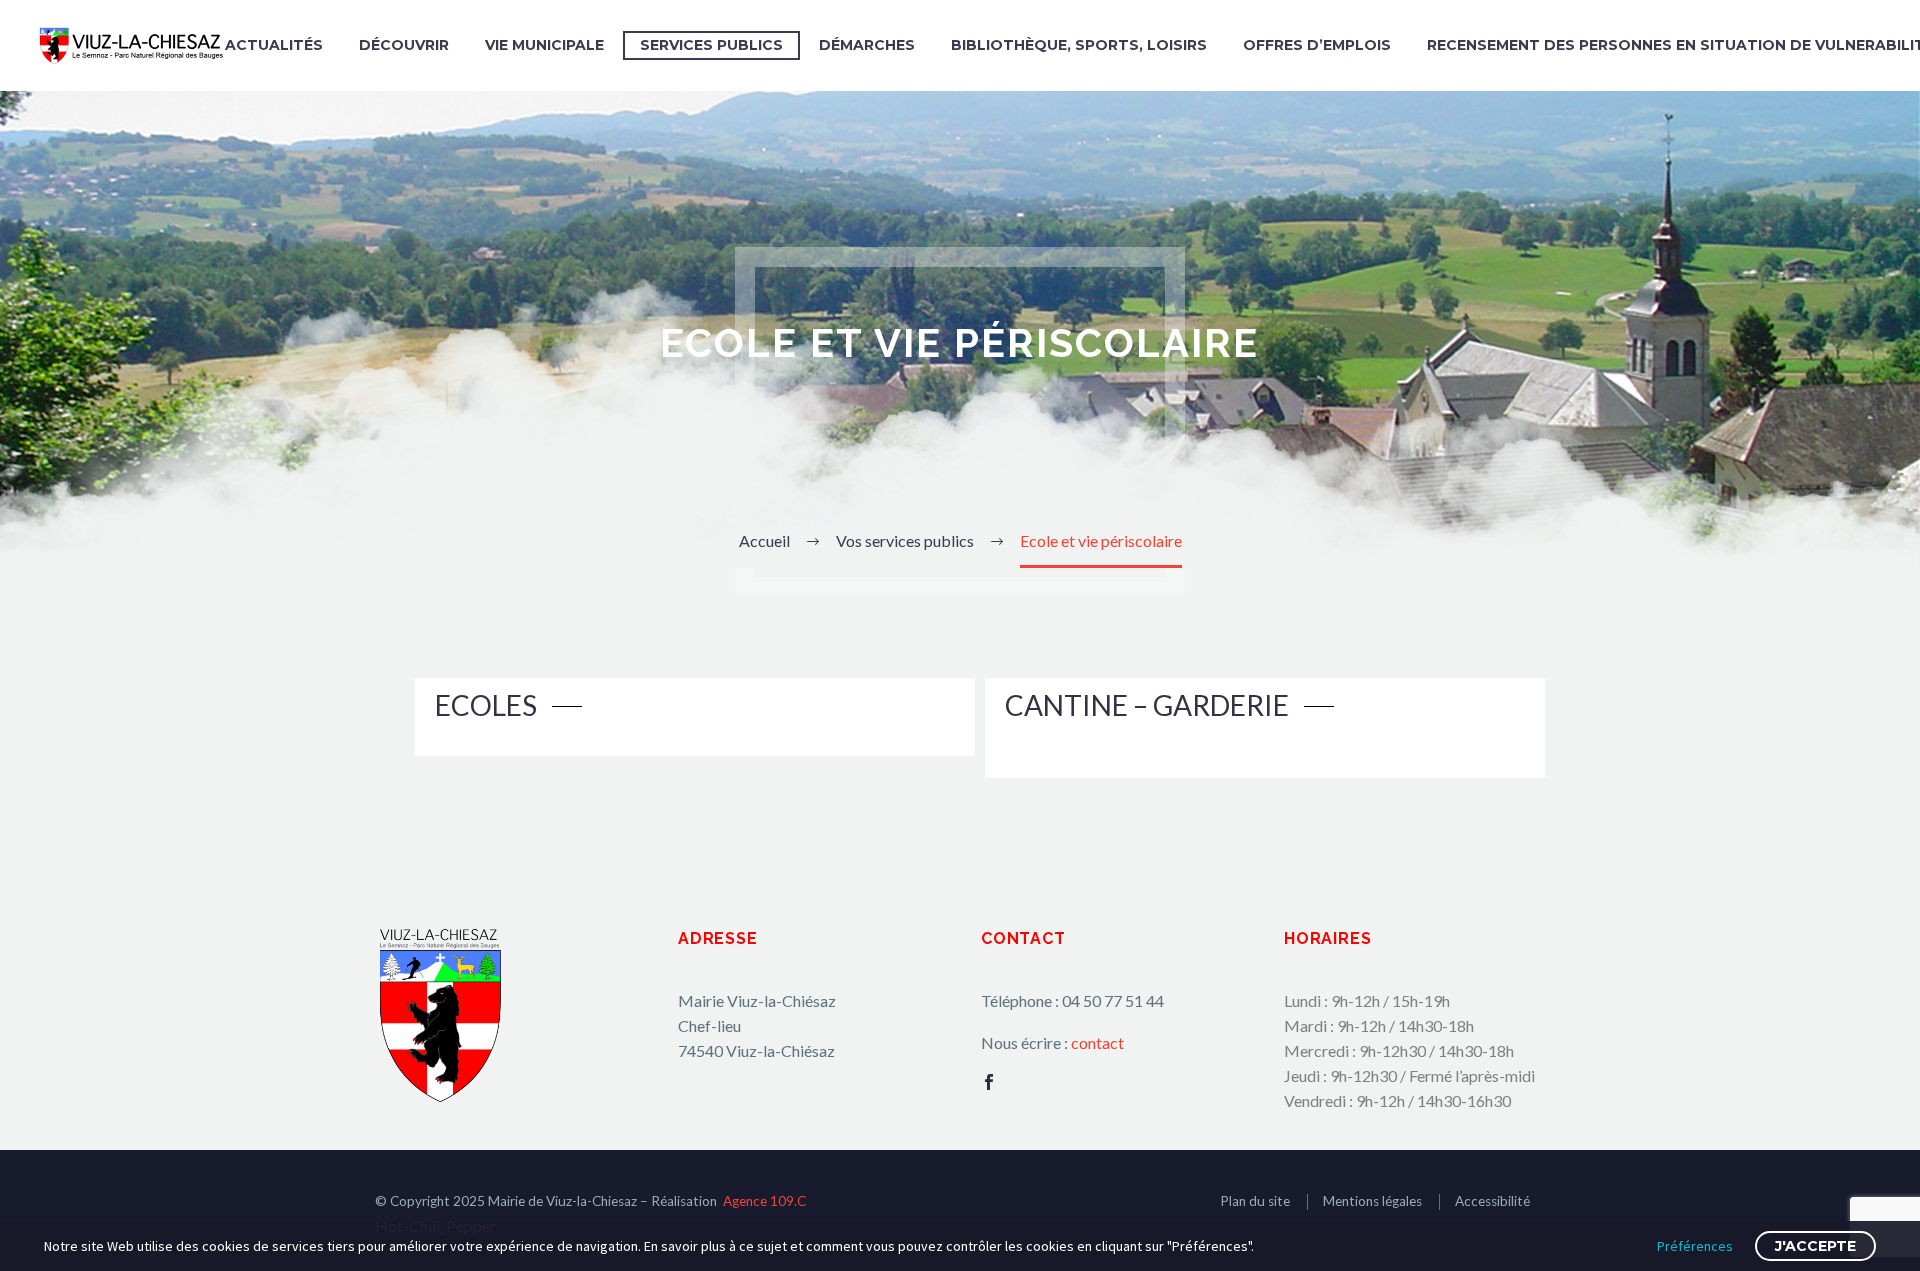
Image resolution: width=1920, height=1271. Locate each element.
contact (1097, 1042)
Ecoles (486, 705)
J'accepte (1815, 1246)
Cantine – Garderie (1147, 705)
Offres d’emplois (1317, 45)
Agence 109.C (764, 1201)
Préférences (1695, 1246)
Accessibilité (1492, 1201)
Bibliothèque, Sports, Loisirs (1079, 45)
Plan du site (1255, 1201)
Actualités (274, 45)
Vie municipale (544, 45)
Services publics (711, 45)
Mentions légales (1372, 1201)
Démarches (867, 45)
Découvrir (404, 45)
